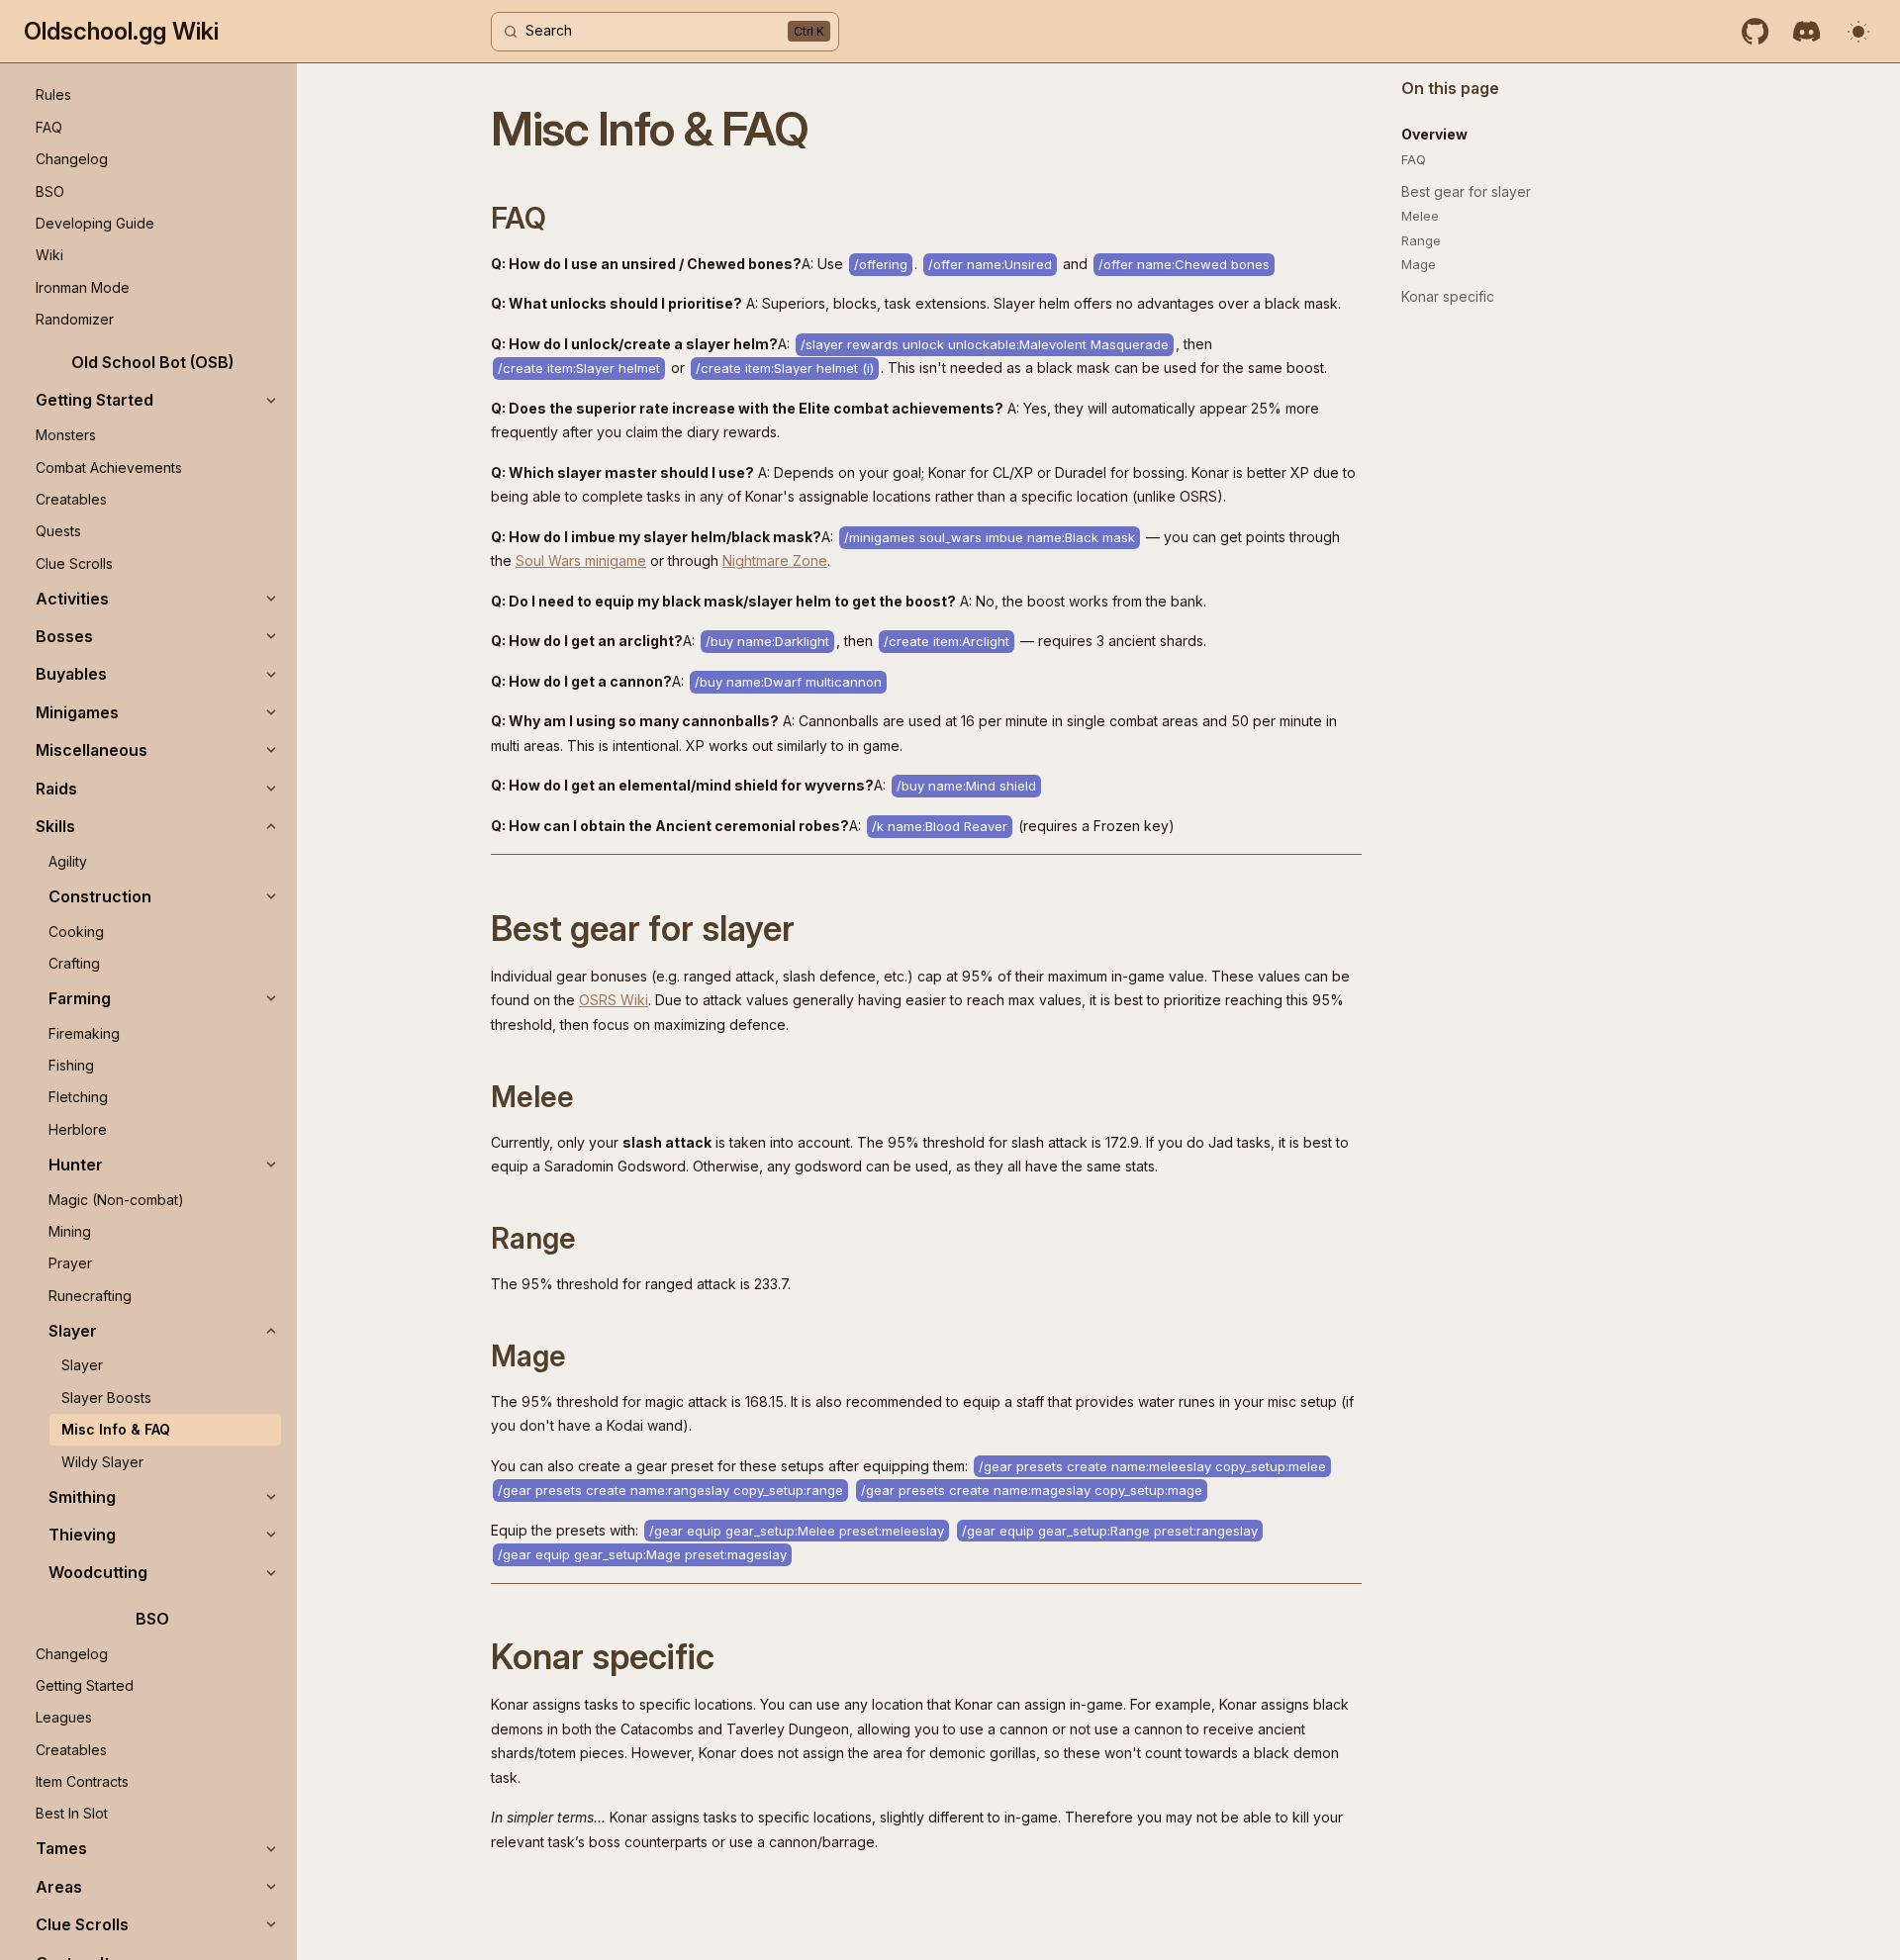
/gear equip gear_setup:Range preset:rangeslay (1110, 1531)
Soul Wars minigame (581, 560)
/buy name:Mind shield (966, 786)
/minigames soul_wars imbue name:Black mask (990, 537)
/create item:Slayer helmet (579, 368)
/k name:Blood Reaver (940, 826)
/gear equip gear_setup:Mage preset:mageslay (642, 1554)
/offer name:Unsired (990, 264)
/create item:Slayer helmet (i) (785, 368)
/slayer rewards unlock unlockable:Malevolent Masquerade (985, 344)
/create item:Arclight (947, 641)
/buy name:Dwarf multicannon (788, 682)
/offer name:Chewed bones (1184, 264)
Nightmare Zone (775, 560)
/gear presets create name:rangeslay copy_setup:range (670, 1490)
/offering (881, 264)
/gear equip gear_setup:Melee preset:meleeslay (797, 1531)
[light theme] (1858, 32)
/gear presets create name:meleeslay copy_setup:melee (1152, 1466)
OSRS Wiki (614, 1000)
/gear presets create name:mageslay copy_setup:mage (1032, 1490)
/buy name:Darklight (767, 641)
